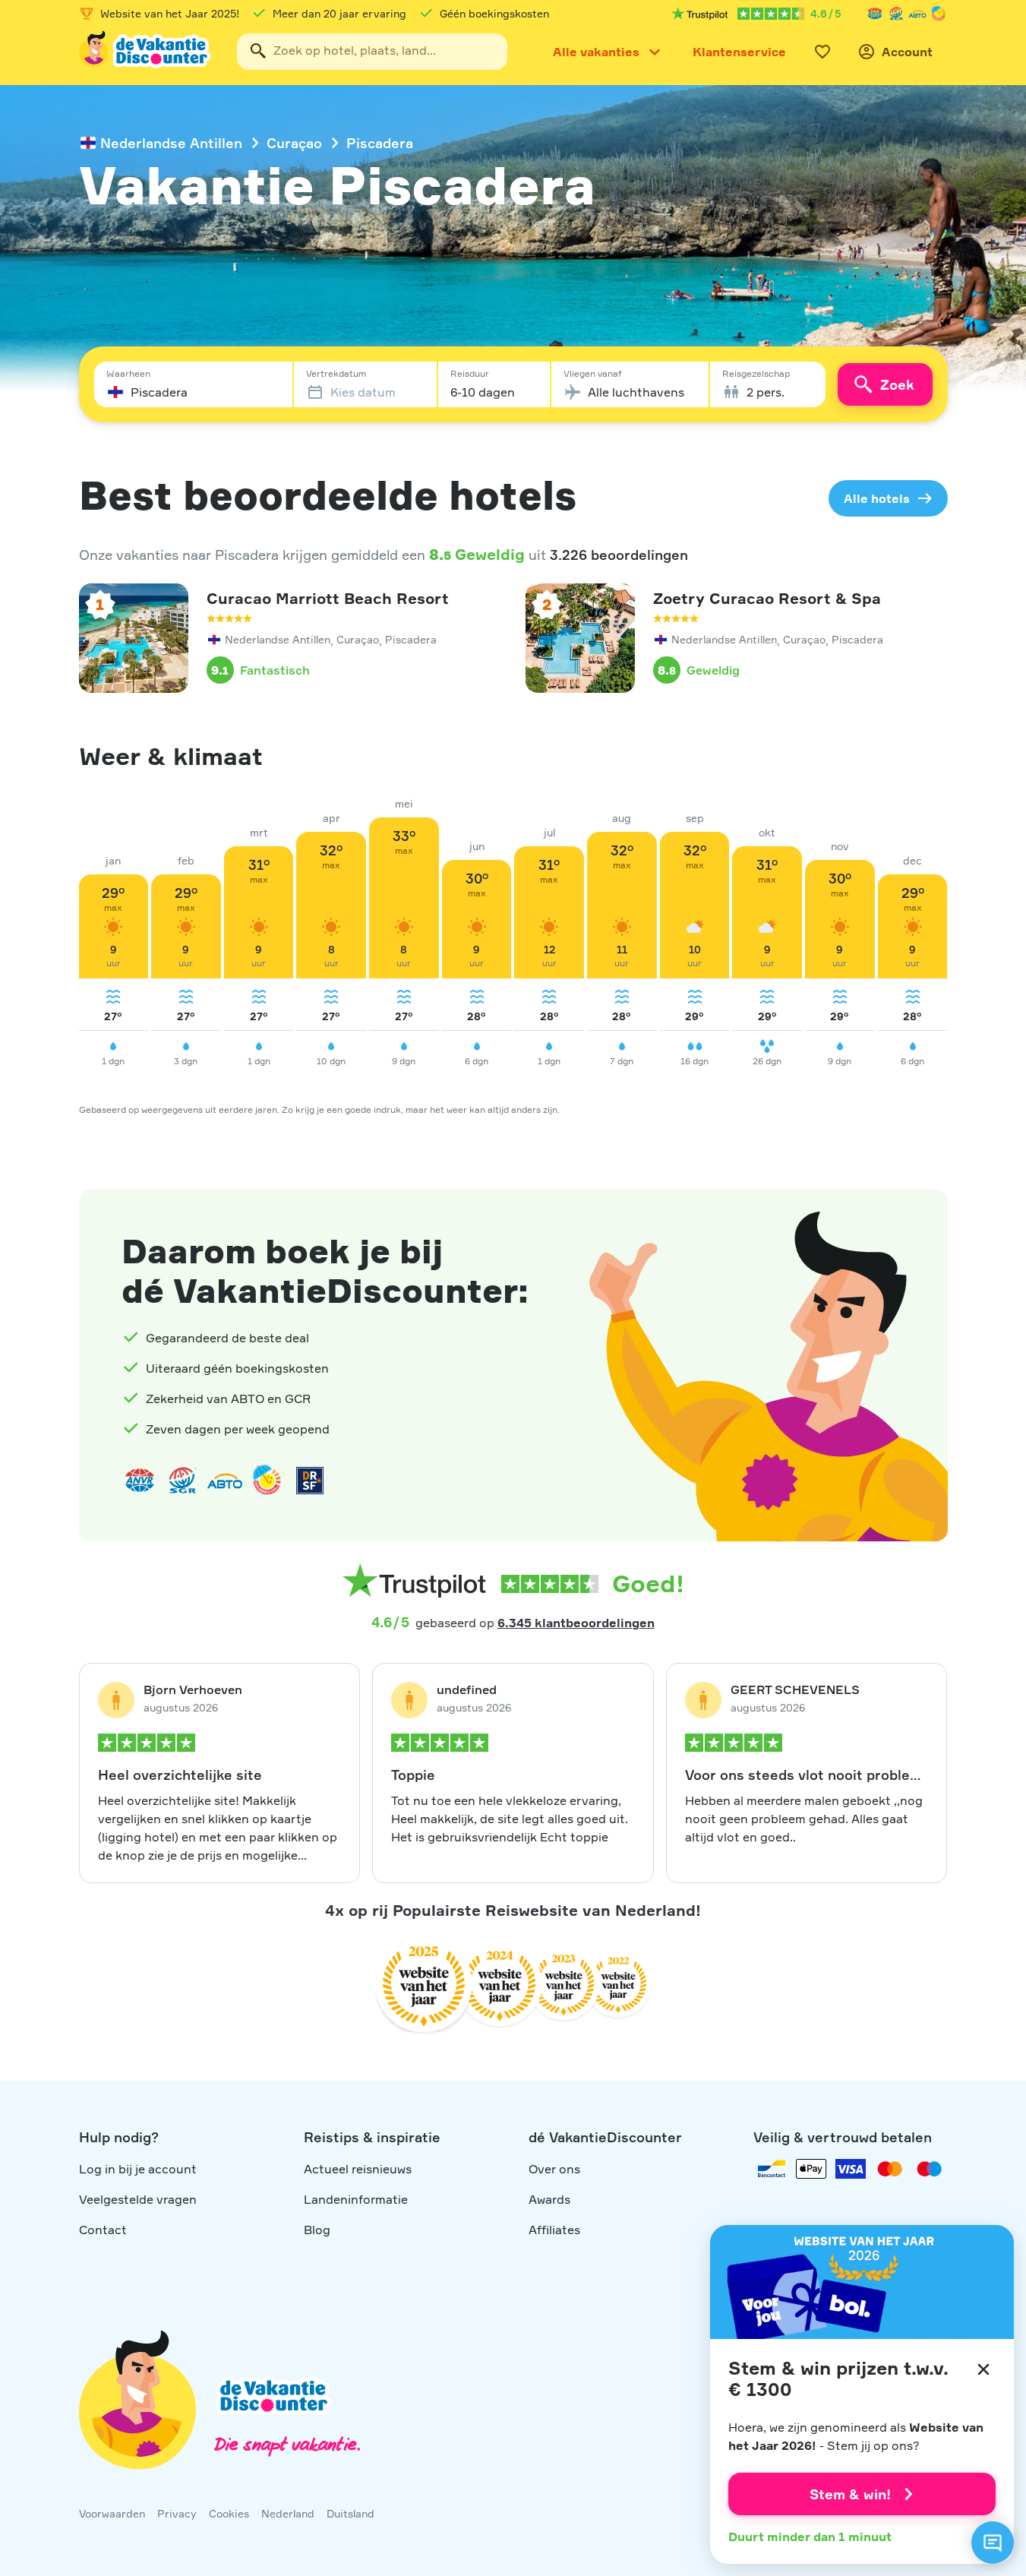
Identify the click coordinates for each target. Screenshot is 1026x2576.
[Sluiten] (983, 2369)
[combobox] (372, 52)
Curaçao (294, 143)
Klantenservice (739, 52)
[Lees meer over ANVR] (875, 14)
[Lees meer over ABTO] (917, 14)
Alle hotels (877, 498)
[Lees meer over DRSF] (310, 1481)
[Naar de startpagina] (146, 52)
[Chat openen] (993, 2543)
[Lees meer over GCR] (939, 14)
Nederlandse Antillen (171, 143)
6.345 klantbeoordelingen (576, 1623)
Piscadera (380, 143)
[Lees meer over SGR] (896, 14)
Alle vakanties (596, 52)
